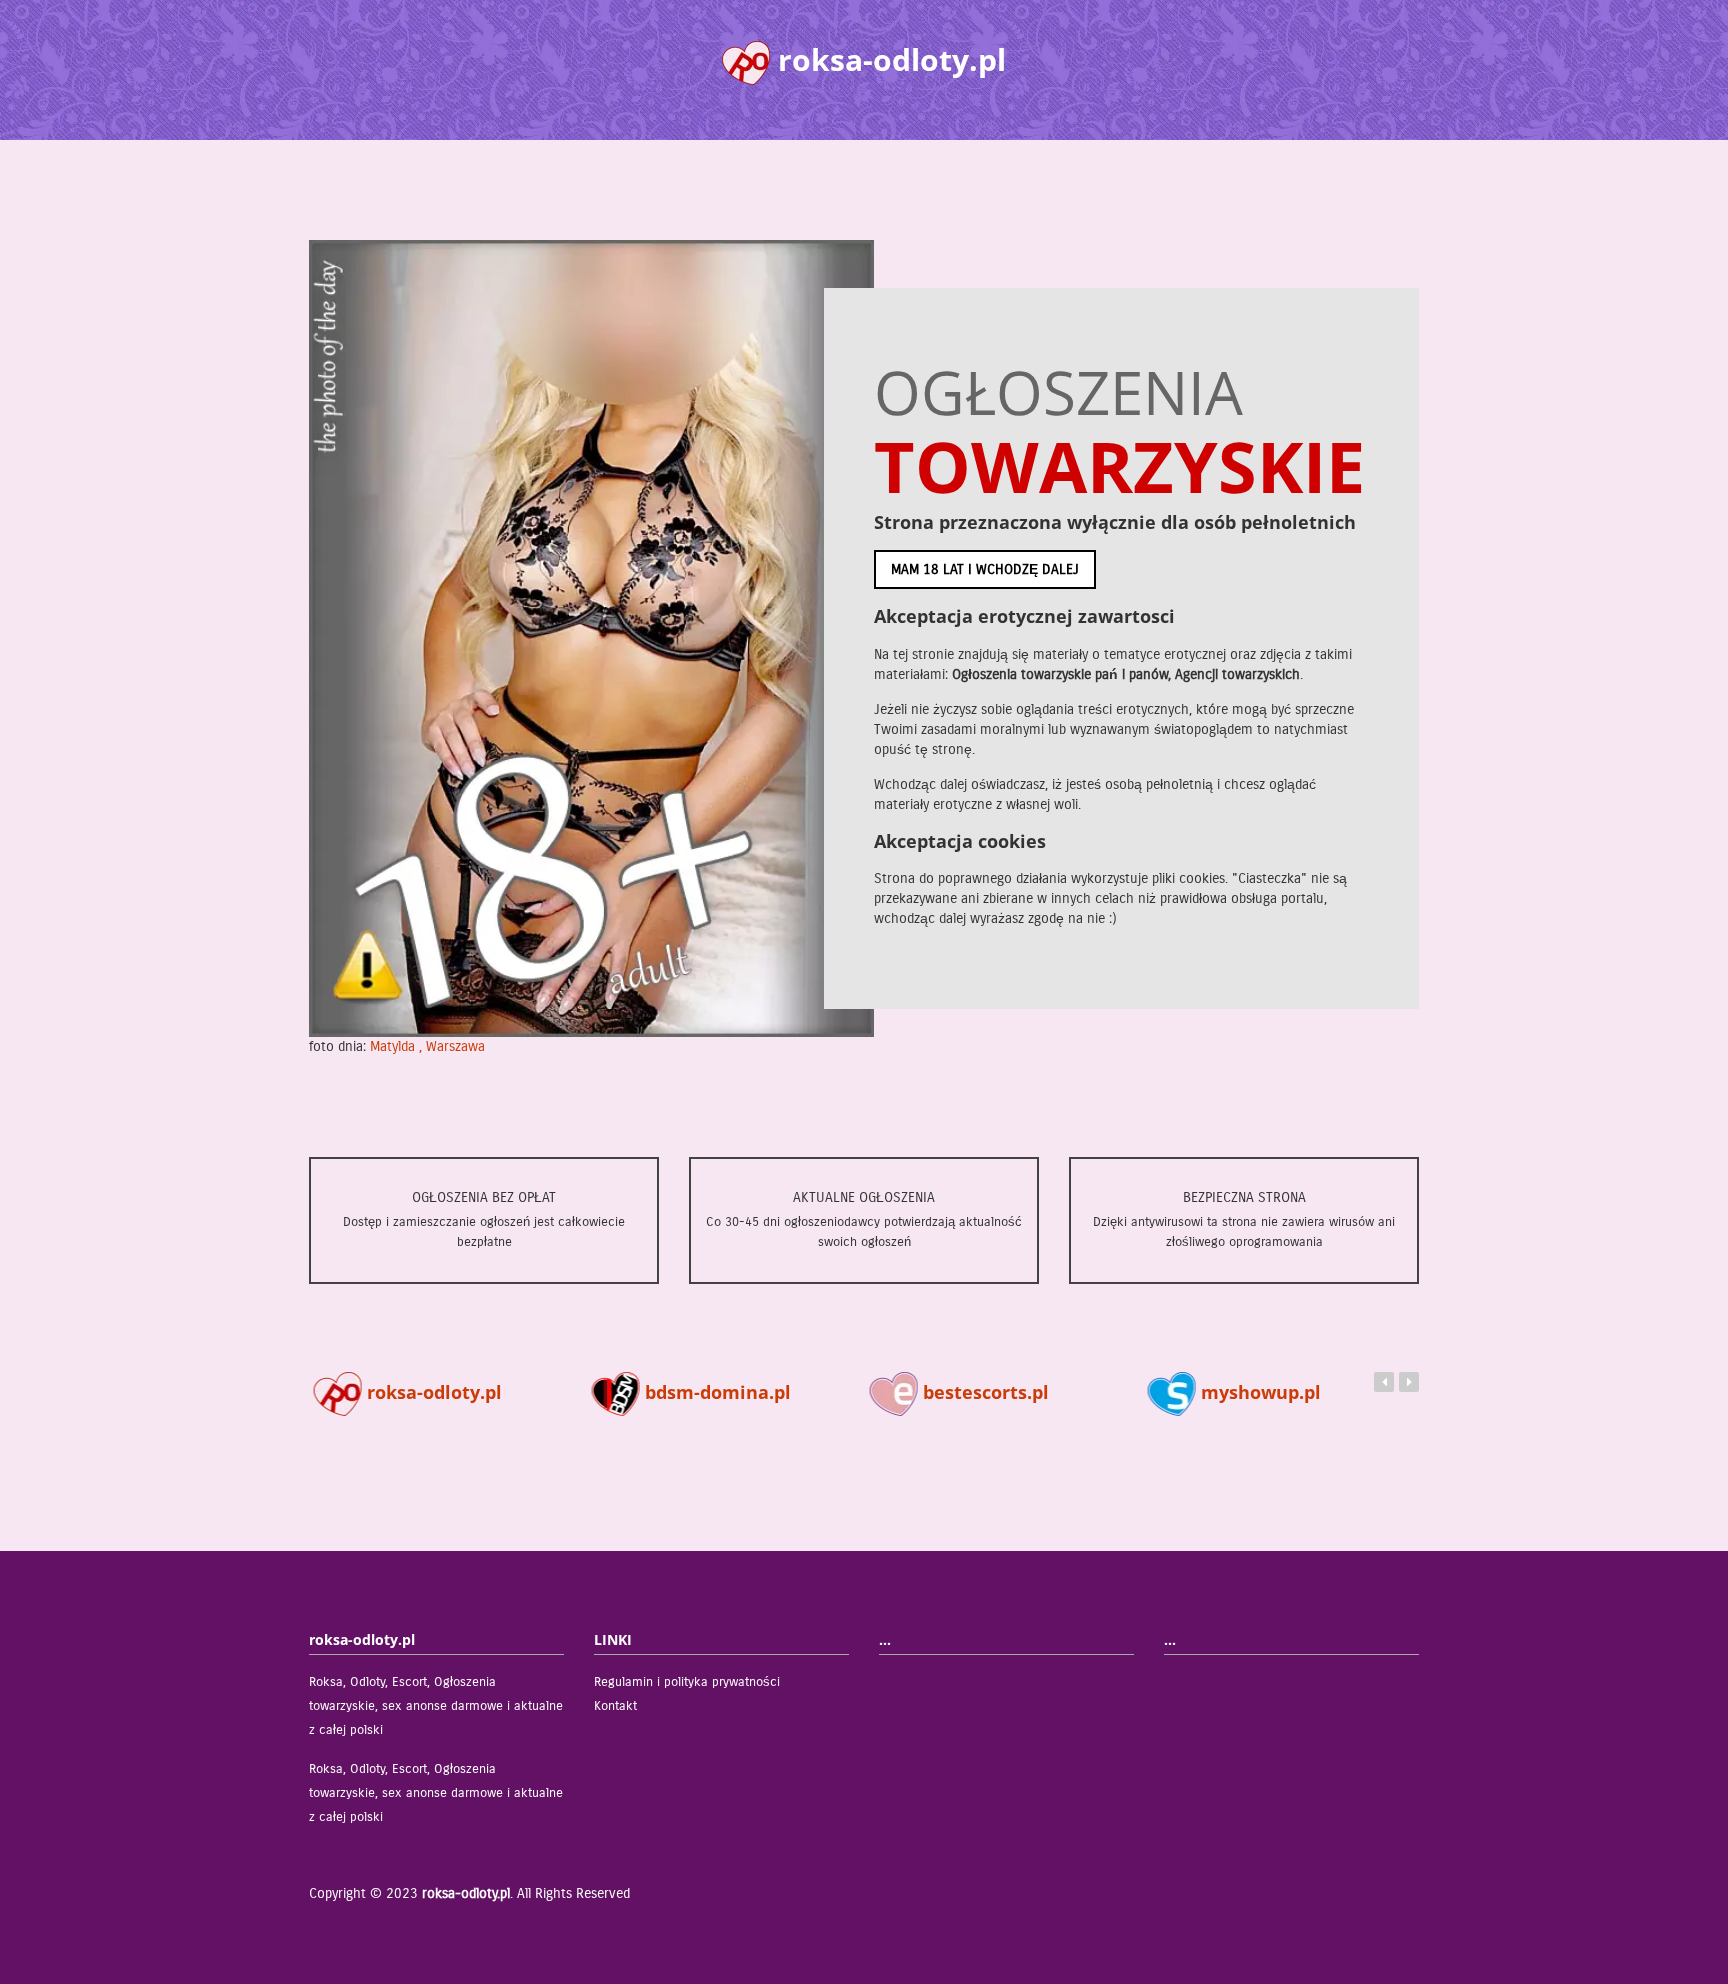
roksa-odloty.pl (427, 1392)
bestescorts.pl (978, 1392)
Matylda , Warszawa (427, 1046)
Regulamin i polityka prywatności (687, 1682)
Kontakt (615, 1706)
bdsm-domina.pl (710, 1392)
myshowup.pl (1253, 1392)
